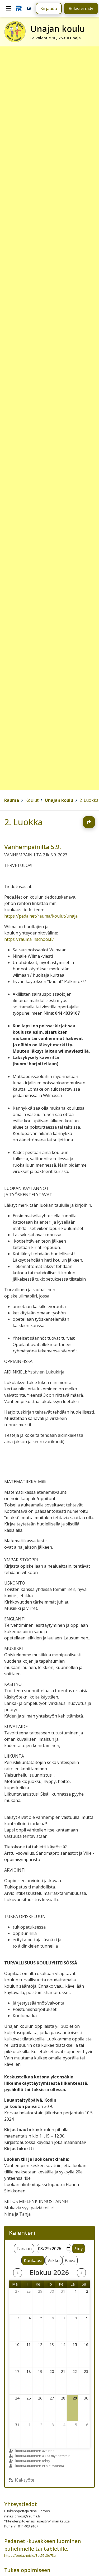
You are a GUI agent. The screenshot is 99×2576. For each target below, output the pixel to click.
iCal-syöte (25, 2480)
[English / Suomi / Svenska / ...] (29, 8)
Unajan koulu (59, 800)
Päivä (70, 2260)
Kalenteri (22, 2233)
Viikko (54, 2260)
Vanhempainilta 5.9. (33, 847)
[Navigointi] (9, 8)
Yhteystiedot (21, 2504)
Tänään (24, 2249)
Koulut (32, 800)
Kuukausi (33, 2260)
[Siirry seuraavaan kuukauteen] (81, 2273)
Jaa (89, 822)
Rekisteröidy (81, 8)
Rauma (12, 800)
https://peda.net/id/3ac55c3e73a (30, 2555)
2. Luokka (23, 822)
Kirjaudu (49, 8)
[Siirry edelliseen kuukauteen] (17, 2273)
